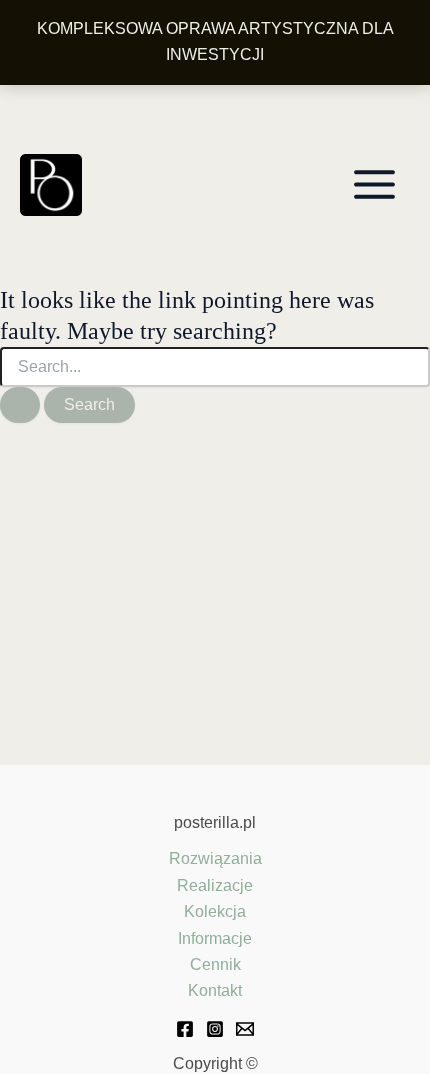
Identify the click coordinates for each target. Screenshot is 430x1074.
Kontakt (215, 990)
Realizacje (215, 885)
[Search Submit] (20, 405)
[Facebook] (185, 1029)
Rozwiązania (215, 858)
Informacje (215, 938)
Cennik (215, 964)
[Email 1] (245, 1029)
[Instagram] (215, 1029)
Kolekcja (215, 911)
